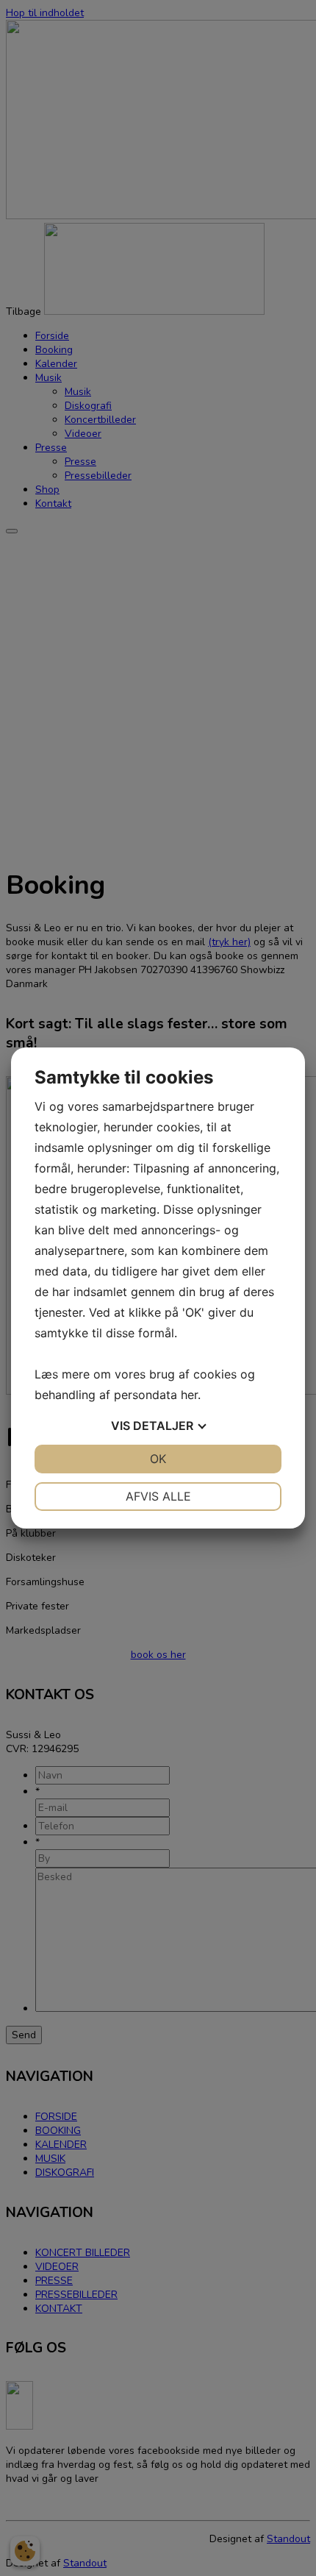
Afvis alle (158, 1496)
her (189, 1395)
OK (158, 1459)
